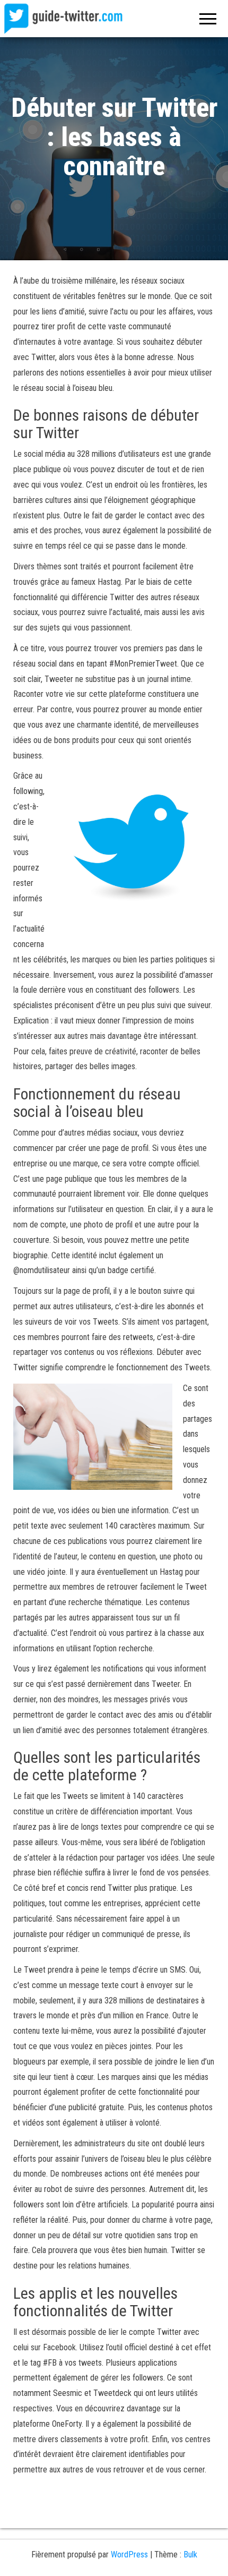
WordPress (129, 2554)
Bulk (190, 2554)
